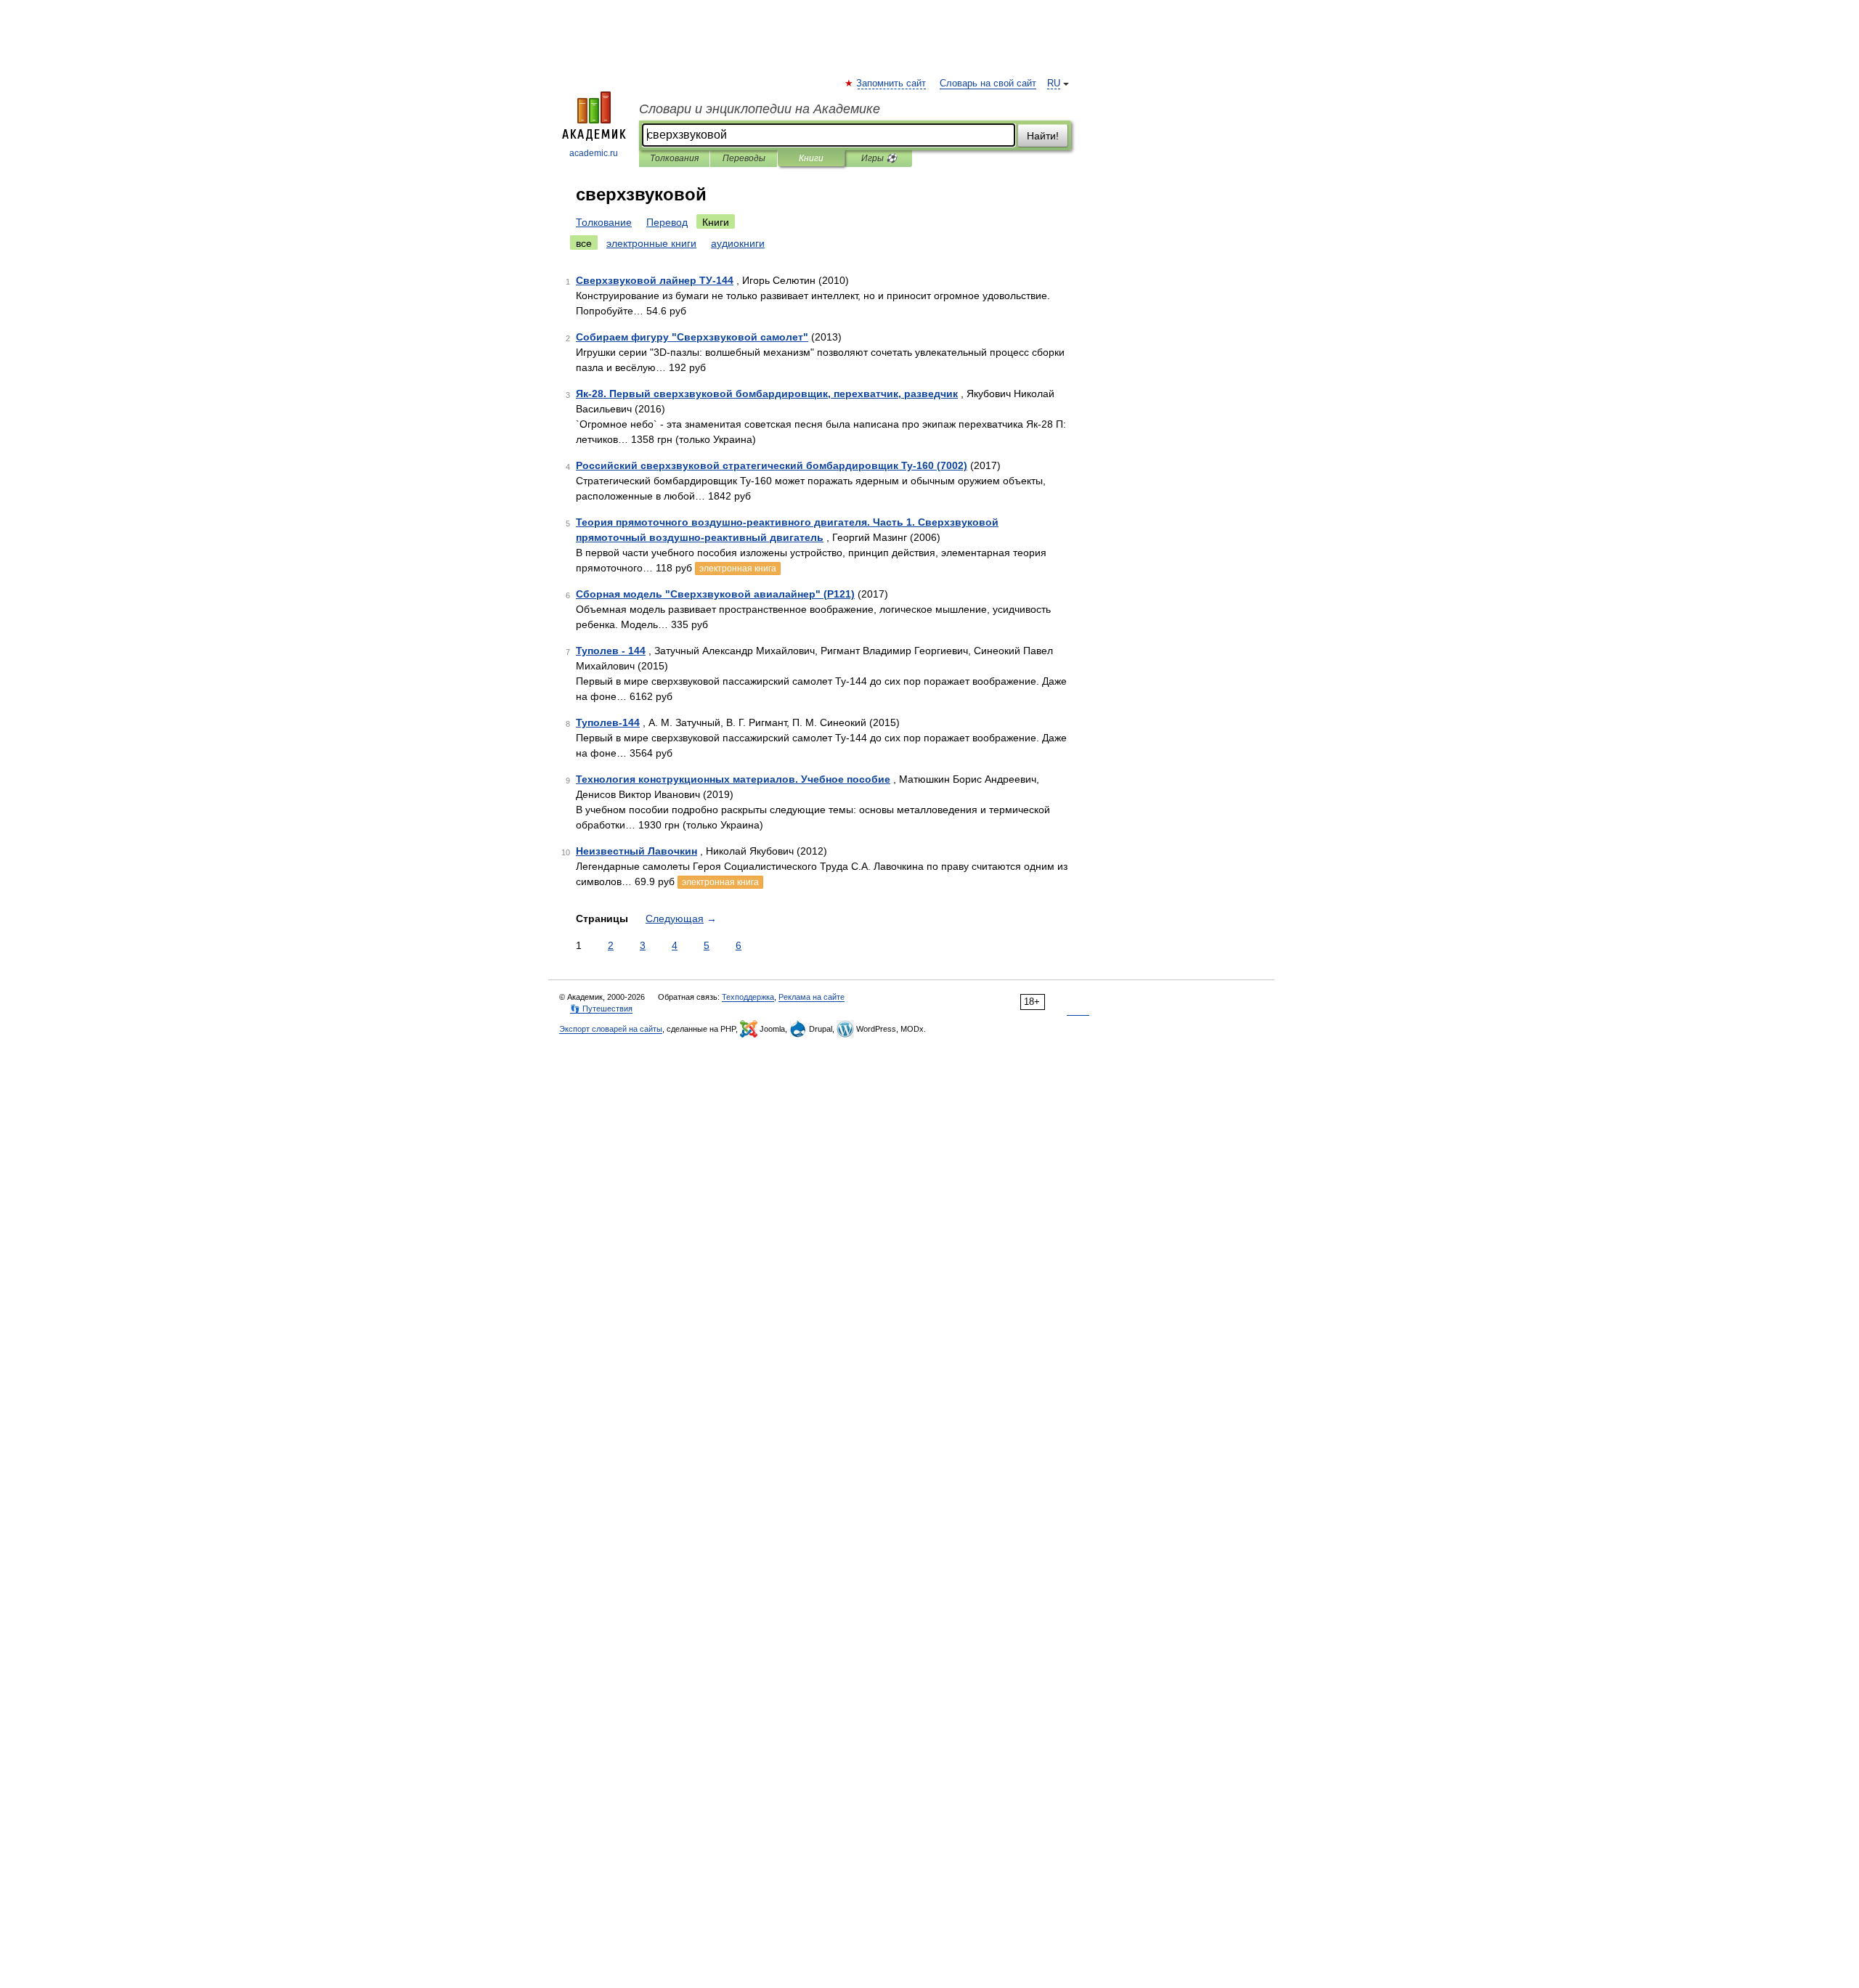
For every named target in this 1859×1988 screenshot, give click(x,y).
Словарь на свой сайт (988, 83)
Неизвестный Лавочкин (636, 851)
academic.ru (594, 153)
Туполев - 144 (611, 651)
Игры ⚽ (879, 158)
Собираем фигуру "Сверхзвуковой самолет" (692, 337)
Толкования (674, 158)
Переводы (744, 158)
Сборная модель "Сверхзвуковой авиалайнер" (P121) (715, 594)
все (584, 243)
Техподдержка (748, 997)
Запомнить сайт (892, 83)
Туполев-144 (608, 722)
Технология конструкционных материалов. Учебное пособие (733, 779)
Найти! (1043, 136)
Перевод (667, 222)
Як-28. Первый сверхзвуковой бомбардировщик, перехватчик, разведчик (767, 394)
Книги (811, 158)
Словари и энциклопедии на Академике (760, 109)
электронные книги (651, 243)
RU (1054, 83)
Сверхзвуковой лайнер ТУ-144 (655, 280)
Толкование (604, 222)
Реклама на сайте (811, 997)
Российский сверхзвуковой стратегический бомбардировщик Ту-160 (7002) (772, 465)
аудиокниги (738, 243)
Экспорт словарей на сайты (611, 1029)
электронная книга (738, 569)
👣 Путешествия (601, 1009)
